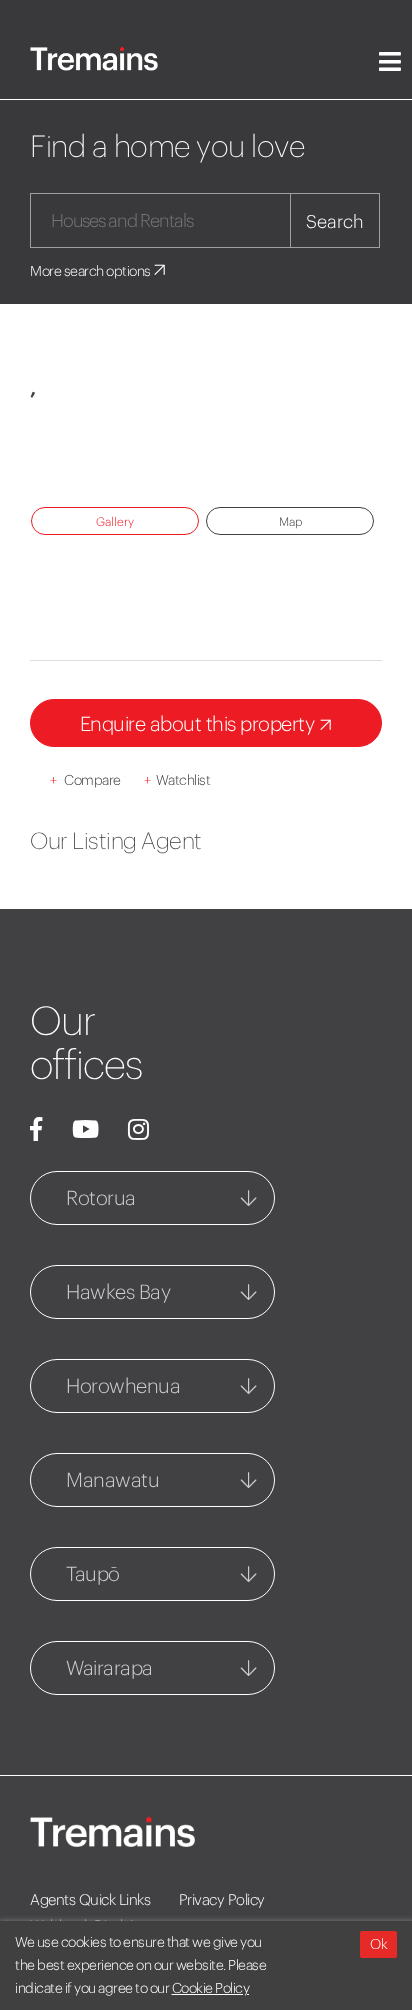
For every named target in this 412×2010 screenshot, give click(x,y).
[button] (72, 453)
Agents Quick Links (90, 1899)
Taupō (93, 1573)
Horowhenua (123, 1385)
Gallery (115, 521)
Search (335, 221)
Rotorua (101, 1197)
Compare (85, 780)
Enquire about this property (199, 723)
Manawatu (112, 1479)
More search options (91, 271)
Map (290, 521)
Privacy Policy (222, 1899)
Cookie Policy (211, 1988)
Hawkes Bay (118, 1291)
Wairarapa (109, 1667)
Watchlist (177, 780)
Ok (378, 1944)
